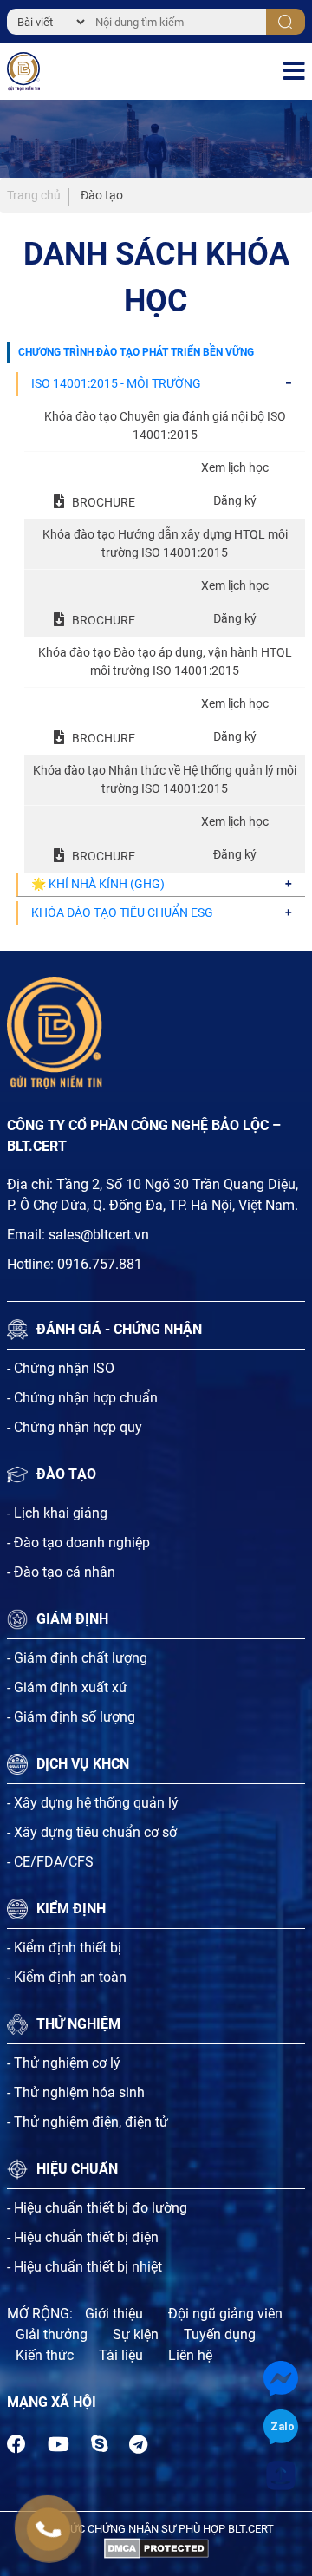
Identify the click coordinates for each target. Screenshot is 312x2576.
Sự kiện (136, 2334)
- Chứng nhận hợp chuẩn (82, 1398)
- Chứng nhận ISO (61, 1368)
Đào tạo (102, 195)
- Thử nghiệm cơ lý (64, 2063)
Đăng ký (235, 500)
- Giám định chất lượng (77, 1658)
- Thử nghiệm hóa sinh (76, 2092)
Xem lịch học (235, 467)
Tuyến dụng (220, 2334)
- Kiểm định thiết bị (64, 1948)
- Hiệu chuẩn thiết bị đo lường (97, 2208)
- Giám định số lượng (71, 1717)
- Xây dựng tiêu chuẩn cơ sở (92, 1832)
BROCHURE (104, 502)
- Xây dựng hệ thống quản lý (93, 1803)
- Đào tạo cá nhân (61, 1572)
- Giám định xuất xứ (67, 1687)
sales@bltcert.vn (99, 1235)
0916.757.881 (100, 1264)
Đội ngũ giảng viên (225, 2314)
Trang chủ (34, 195)
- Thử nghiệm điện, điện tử (88, 2122)
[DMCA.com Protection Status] (156, 2547)
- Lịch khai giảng (57, 1513)
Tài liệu (121, 2355)
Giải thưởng (52, 2334)
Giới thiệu (114, 2314)
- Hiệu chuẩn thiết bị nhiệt (84, 2267)
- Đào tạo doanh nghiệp (78, 1543)
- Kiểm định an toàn (67, 1977)
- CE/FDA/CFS (50, 1862)
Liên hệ (190, 2355)
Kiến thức (45, 2355)
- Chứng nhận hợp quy (75, 1427)
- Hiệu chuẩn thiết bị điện (83, 2237)
